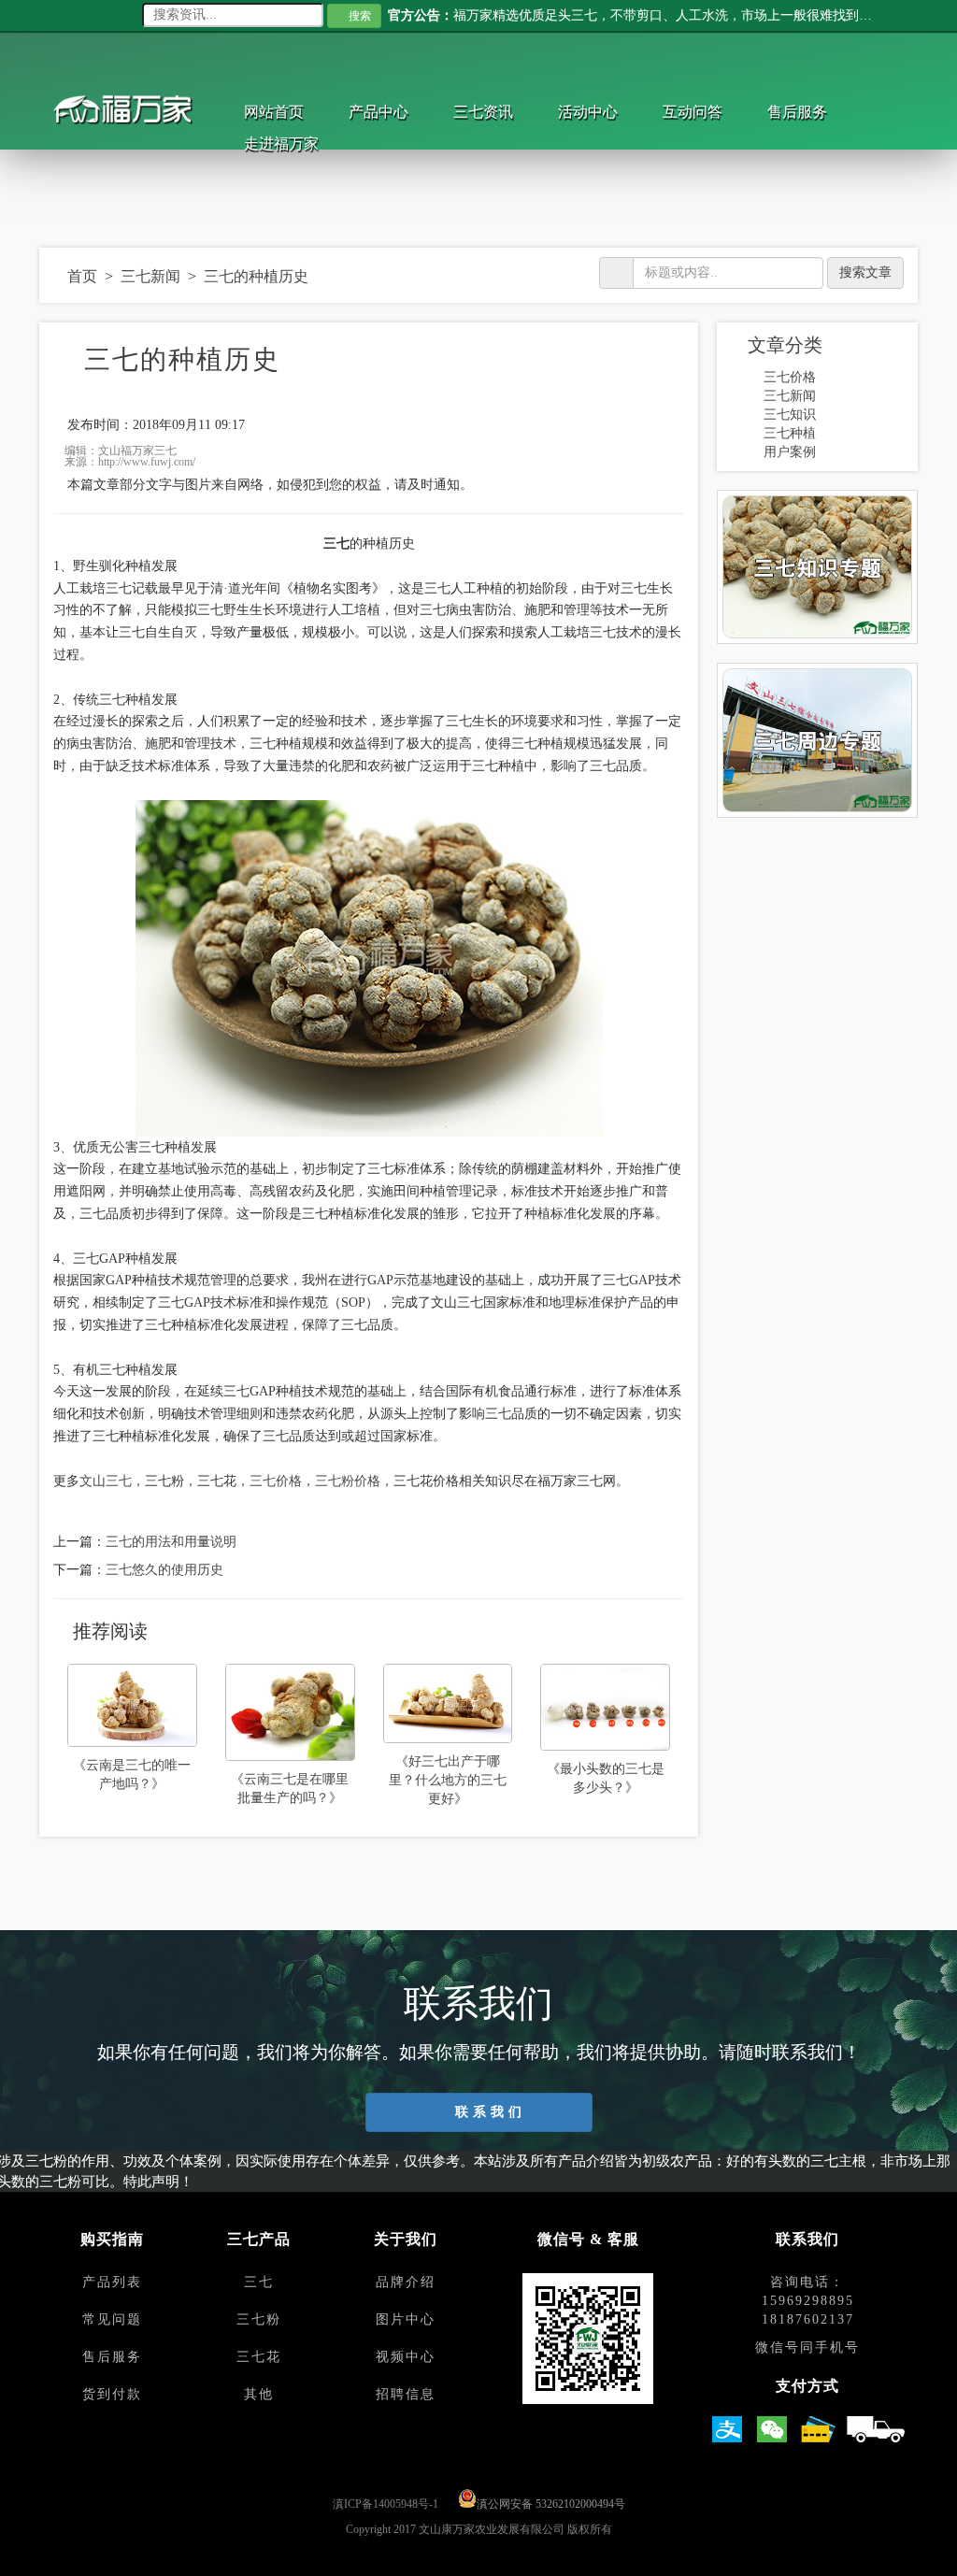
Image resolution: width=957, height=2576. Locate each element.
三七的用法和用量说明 (171, 1542)
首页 (83, 276)
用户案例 (790, 452)
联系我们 (487, 2112)
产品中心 (384, 112)
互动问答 (709, 112)
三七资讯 (493, 112)
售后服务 (818, 112)
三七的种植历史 (259, 276)
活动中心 (601, 112)
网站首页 (276, 112)
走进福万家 (283, 143)
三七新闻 (153, 276)
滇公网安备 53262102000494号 (551, 2504)
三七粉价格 (348, 1481)
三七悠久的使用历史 (164, 1570)
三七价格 (276, 1481)
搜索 (361, 16)
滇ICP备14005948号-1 (386, 2504)
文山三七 (106, 1481)
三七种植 (790, 433)
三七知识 (790, 415)
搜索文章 (865, 272)
